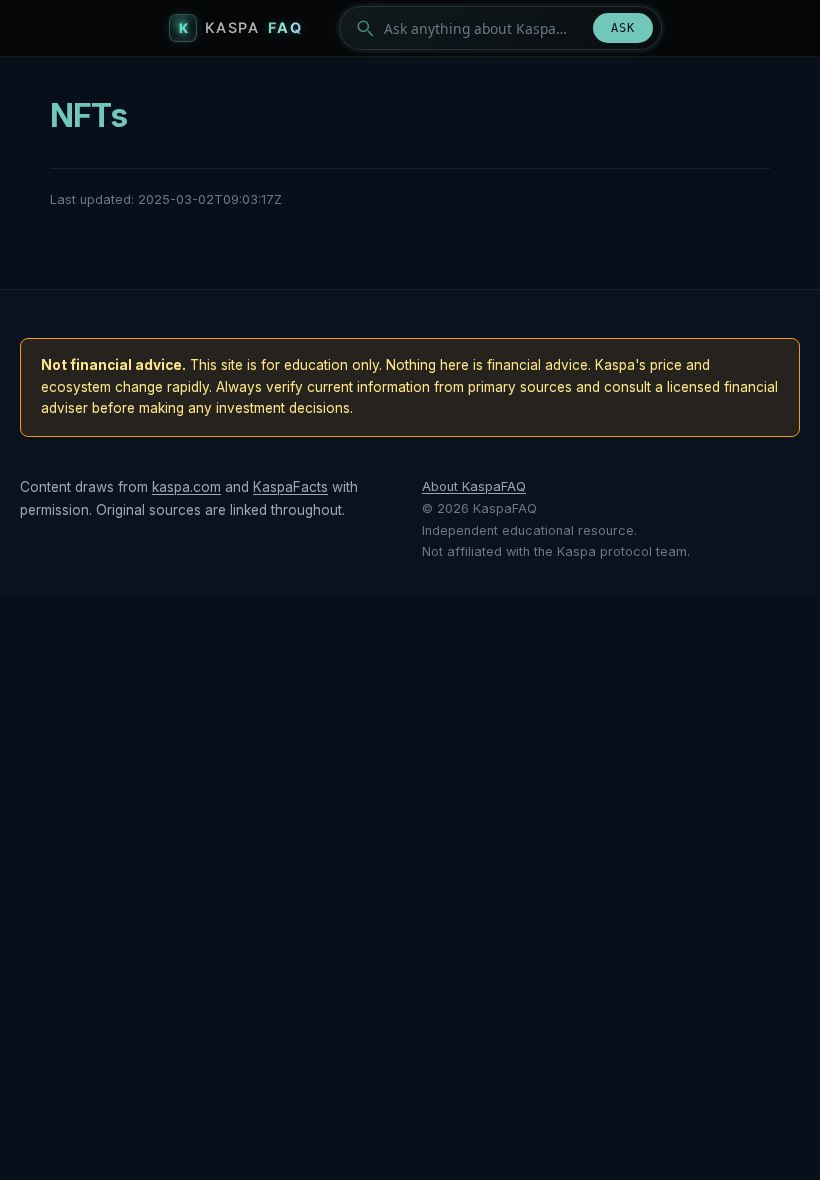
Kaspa (254, 27)
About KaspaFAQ (474, 486)
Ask (623, 28)
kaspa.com (186, 487)
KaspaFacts (290, 487)
